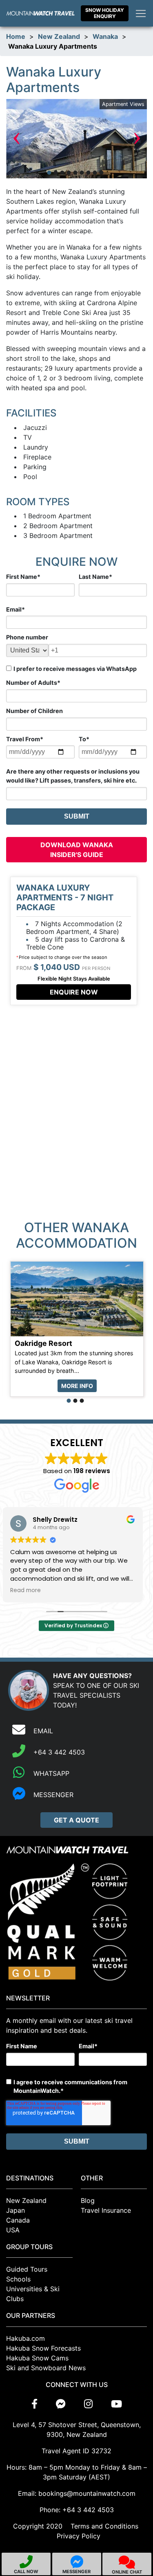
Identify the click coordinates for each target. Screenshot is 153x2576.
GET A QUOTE (76, 1820)
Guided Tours (27, 2269)
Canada (18, 2220)
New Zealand (59, 36)
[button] (49, 173)
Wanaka (105, 36)
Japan (16, 2210)
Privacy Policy (79, 2536)
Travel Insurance (106, 2210)
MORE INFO (77, 1386)
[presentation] (16, 139)
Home (16, 36)
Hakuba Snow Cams (37, 2358)
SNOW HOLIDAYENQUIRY (105, 13)
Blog (88, 2200)
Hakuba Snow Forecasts (43, 2348)
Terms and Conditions (104, 2526)
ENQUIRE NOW (74, 992)
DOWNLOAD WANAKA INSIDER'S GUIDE (77, 850)
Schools (18, 2279)
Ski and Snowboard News (46, 2368)
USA (13, 2230)
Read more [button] (30, 1591)
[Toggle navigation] (141, 13)
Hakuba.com (25, 2338)
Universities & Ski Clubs (33, 2294)
